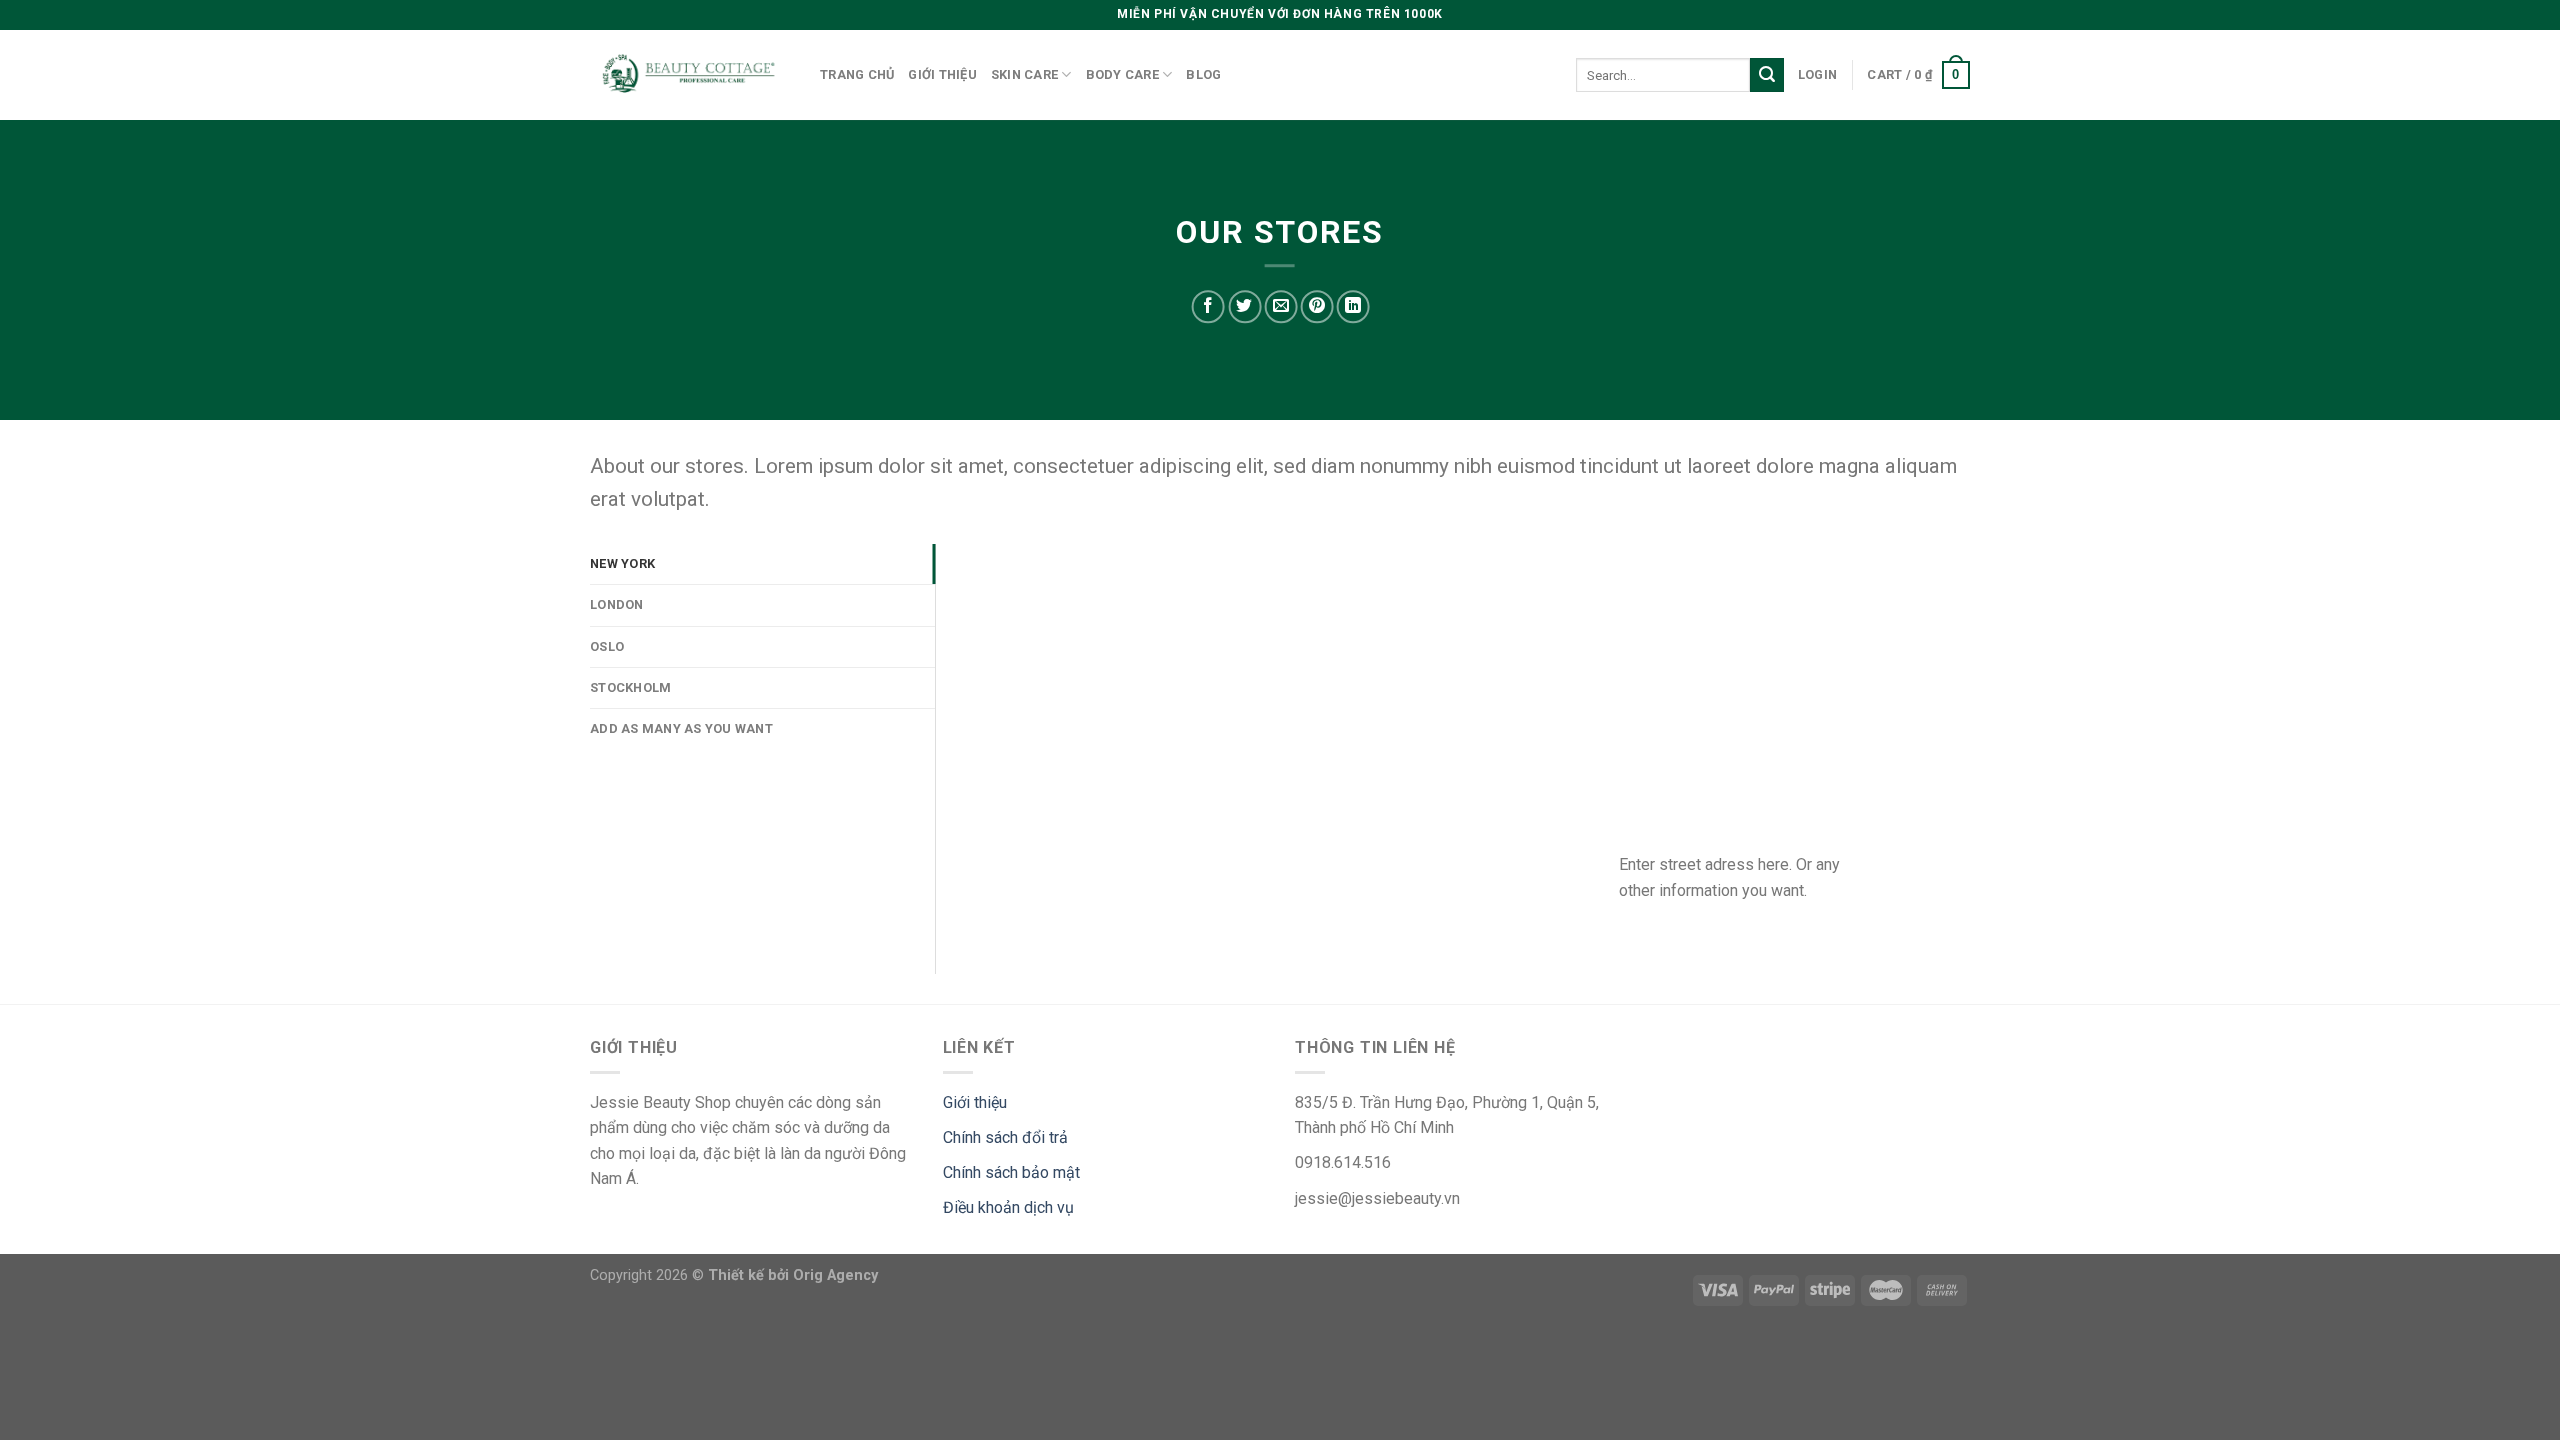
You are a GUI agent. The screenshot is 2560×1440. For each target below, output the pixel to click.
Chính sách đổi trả (1005, 1137)
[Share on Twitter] (1244, 306)
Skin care (1024, 74)
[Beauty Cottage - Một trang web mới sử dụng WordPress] (690, 75)
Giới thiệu (942, 74)
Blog (1203, 74)
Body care (1122, 74)
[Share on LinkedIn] (1353, 306)
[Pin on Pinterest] (1316, 306)
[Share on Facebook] (1208, 306)
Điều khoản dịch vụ (1008, 1207)
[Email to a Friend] (1280, 306)
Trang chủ (857, 74)
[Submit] (1767, 75)
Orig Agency (835, 1275)
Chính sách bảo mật (1011, 1172)
